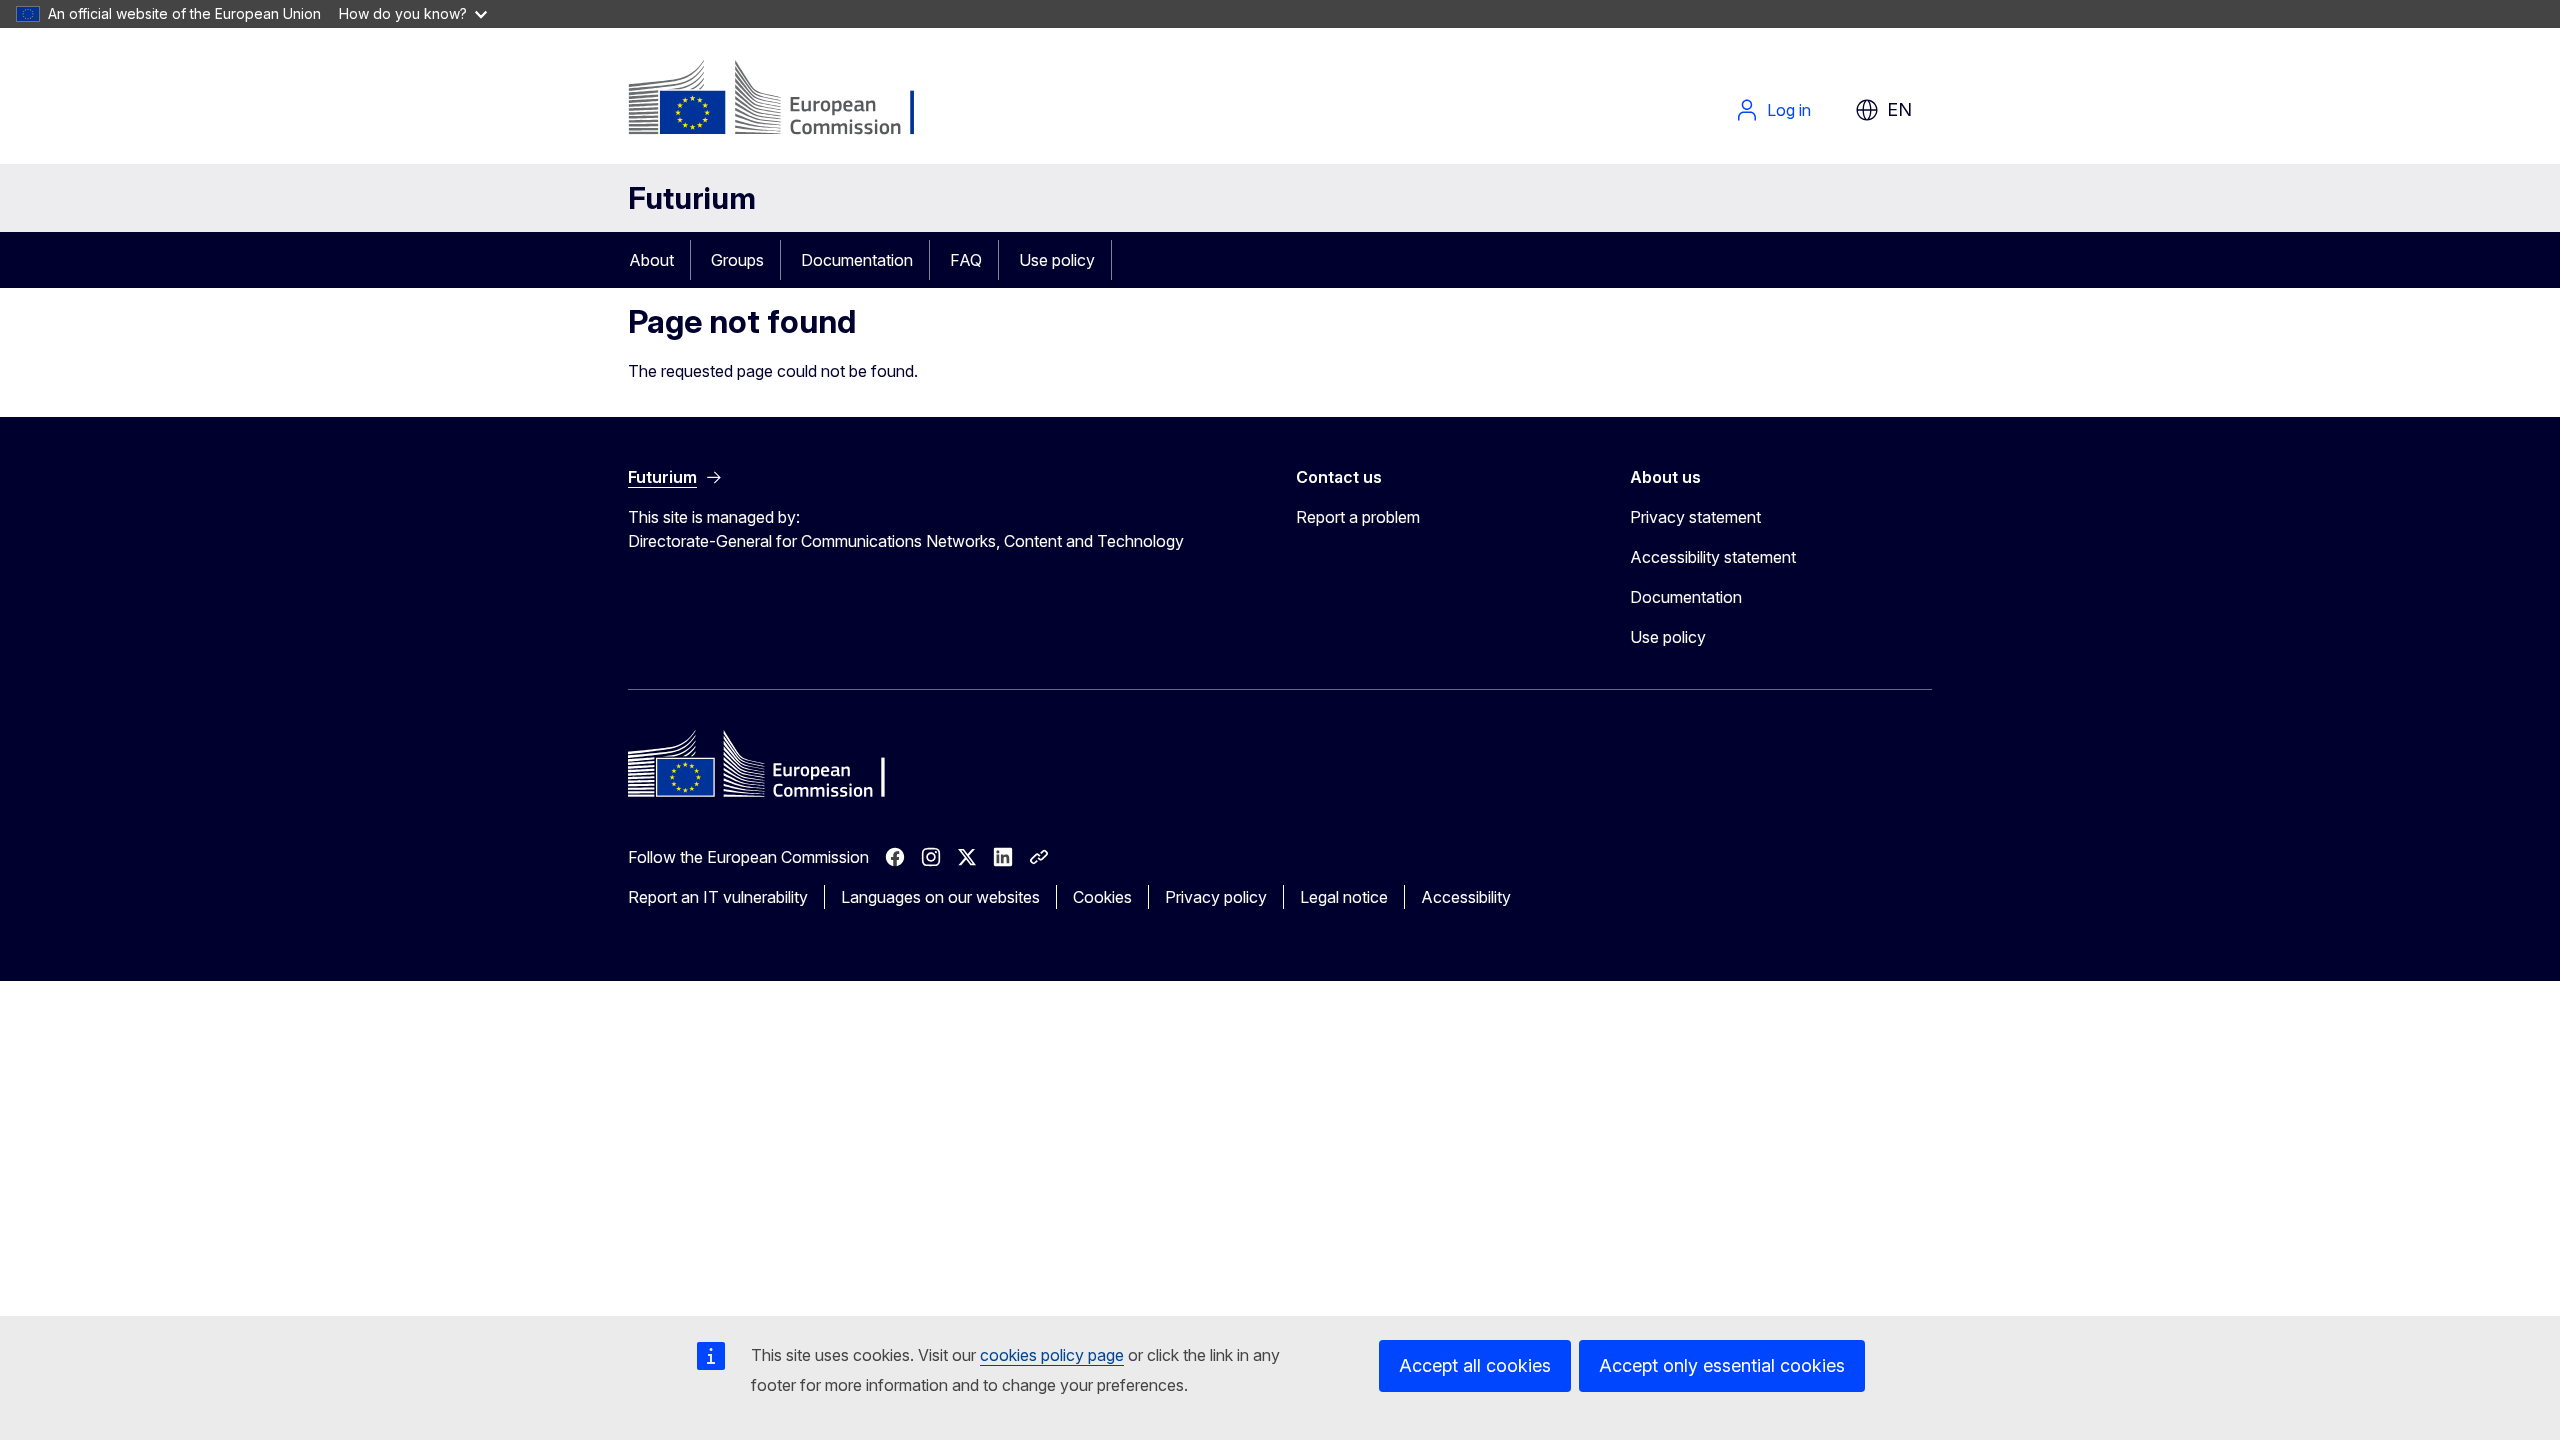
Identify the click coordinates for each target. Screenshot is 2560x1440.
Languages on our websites (940, 897)
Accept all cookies (1475, 1365)
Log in (1789, 110)
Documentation (857, 260)
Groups (737, 260)
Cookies (1102, 897)
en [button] (1899, 109)
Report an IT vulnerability (718, 897)
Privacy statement (1695, 517)
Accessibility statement (1713, 557)
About (651, 260)
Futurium (692, 198)
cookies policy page (1052, 1355)
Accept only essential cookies (1722, 1365)
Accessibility (1466, 897)
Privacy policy (1216, 897)
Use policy (1057, 260)
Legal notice (1344, 897)
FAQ (966, 260)
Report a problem (1358, 517)
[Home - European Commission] (789, 100)
